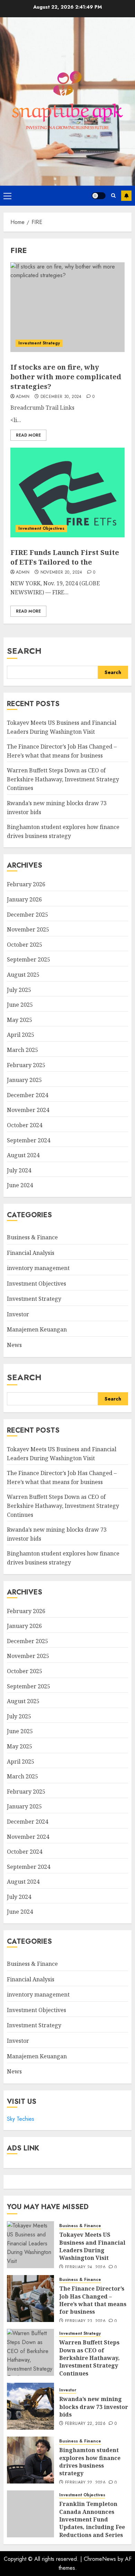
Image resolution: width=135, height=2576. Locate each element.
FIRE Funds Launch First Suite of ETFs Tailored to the (65, 557)
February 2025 (26, 1065)
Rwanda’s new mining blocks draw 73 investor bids (94, 2407)
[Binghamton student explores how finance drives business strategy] (30, 2460)
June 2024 (20, 1185)
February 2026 (26, 884)
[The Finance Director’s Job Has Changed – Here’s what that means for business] (30, 2299)
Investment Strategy (39, 343)
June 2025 (20, 1005)
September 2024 (29, 1140)
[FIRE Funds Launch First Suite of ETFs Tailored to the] (67, 492)
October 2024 (25, 1125)
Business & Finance (32, 1237)
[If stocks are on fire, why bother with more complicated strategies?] (67, 307)
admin (23, 397)
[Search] (113, 196)
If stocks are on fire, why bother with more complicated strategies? (66, 377)
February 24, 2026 (85, 2267)
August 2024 (23, 1155)
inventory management (38, 1268)
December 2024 (28, 1095)
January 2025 (24, 1080)
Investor (18, 1314)
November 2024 (28, 1110)
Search (24, 651)
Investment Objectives (41, 528)
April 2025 (21, 1035)
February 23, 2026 (85, 2321)
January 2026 (24, 899)
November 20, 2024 (61, 573)
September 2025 (29, 959)
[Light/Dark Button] (99, 196)
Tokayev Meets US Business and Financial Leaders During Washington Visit (92, 2246)
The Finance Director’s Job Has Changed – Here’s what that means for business (93, 2300)
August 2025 (23, 975)
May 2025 (20, 1020)
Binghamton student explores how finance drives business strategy (90, 2462)
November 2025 (28, 929)
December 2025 (28, 915)
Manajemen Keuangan (37, 1329)
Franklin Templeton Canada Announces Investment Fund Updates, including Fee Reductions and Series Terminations (92, 2523)
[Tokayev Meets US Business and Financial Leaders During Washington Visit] (30, 2245)
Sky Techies (21, 2119)
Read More (28, 435)
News (14, 1345)
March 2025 (22, 1050)
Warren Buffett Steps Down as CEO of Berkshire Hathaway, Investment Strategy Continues (63, 779)
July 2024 (19, 1170)
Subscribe (126, 196)
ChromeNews (100, 2559)
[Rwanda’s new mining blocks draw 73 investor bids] (30, 2406)
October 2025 (25, 945)
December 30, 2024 (61, 397)
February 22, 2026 (85, 2424)
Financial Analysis (31, 1253)
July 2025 (19, 990)
